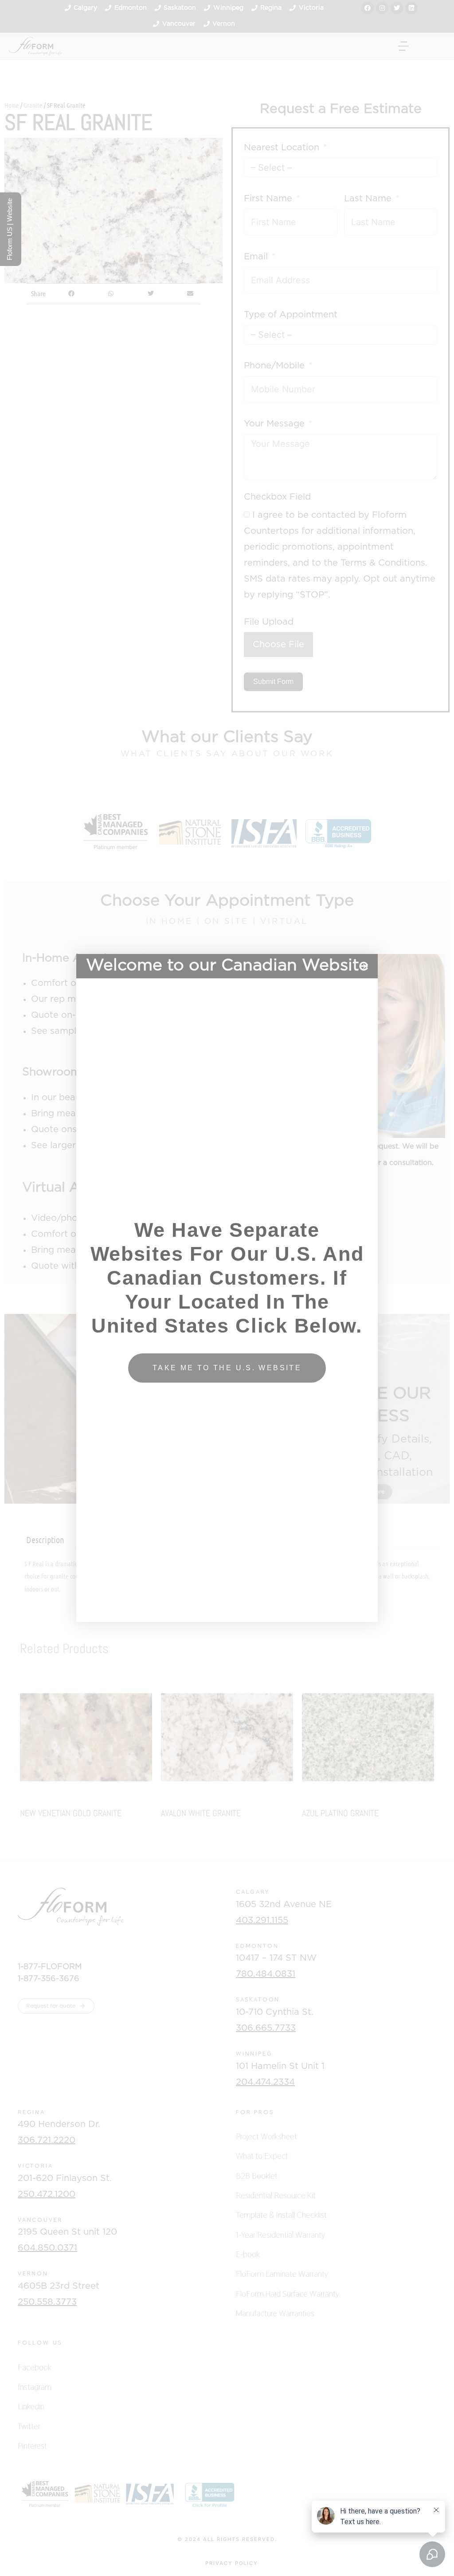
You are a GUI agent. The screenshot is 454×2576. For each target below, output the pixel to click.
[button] (366, 966)
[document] (227, 1288)
